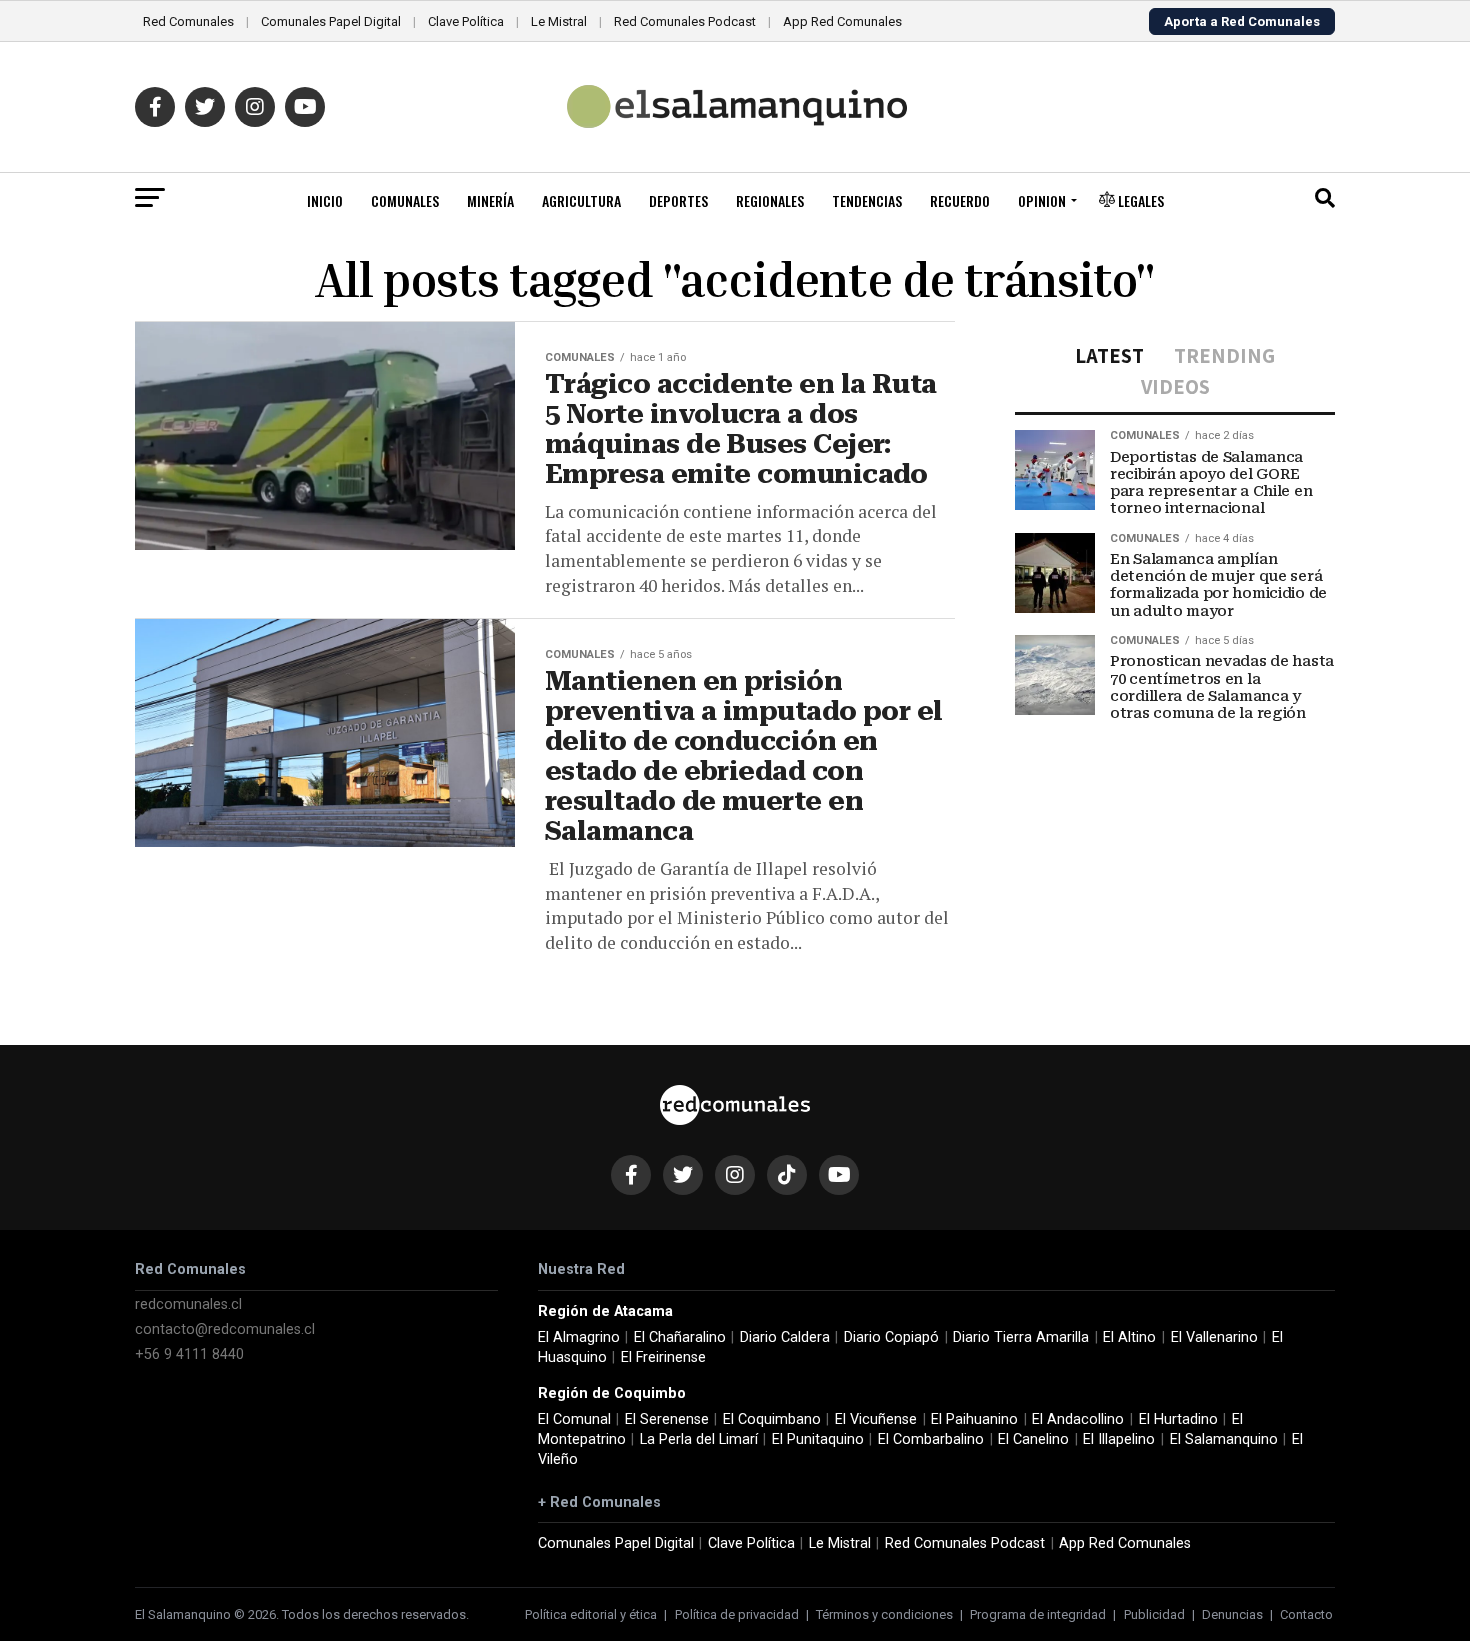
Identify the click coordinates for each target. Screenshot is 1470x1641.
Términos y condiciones (884, 1614)
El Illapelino (1119, 1439)
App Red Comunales (842, 21)
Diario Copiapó (891, 1337)
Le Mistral (559, 21)
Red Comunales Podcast (685, 21)
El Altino (1129, 1337)
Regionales (770, 200)
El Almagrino (579, 1337)
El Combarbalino (931, 1439)
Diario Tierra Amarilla (1021, 1337)
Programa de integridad (1038, 1614)
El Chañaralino (680, 1337)
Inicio (325, 200)
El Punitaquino (818, 1439)
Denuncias (1232, 1614)
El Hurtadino (1178, 1419)
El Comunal (574, 1419)
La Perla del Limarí (699, 1439)
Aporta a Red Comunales (1242, 21)
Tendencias (867, 200)
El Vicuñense (876, 1419)
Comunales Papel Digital (331, 21)
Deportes (678, 200)
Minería (490, 200)
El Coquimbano (772, 1419)
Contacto (1306, 1614)
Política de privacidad (737, 1614)
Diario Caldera (785, 1337)
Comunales (405, 200)
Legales (1139, 200)
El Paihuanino (974, 1419)
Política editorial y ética (591, 1614)
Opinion (1042, 200)
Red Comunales (188, 21)
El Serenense (667, 1419)
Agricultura (581, 200)
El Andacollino (1078, 1419)
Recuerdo (960, 200)
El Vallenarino (1214, 1337)
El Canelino (1033, 1439)
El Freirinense (663, 1357)
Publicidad (1154, 1614)
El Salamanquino (1224, 1439)
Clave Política (466, 21)
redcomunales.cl (188, 1304)
